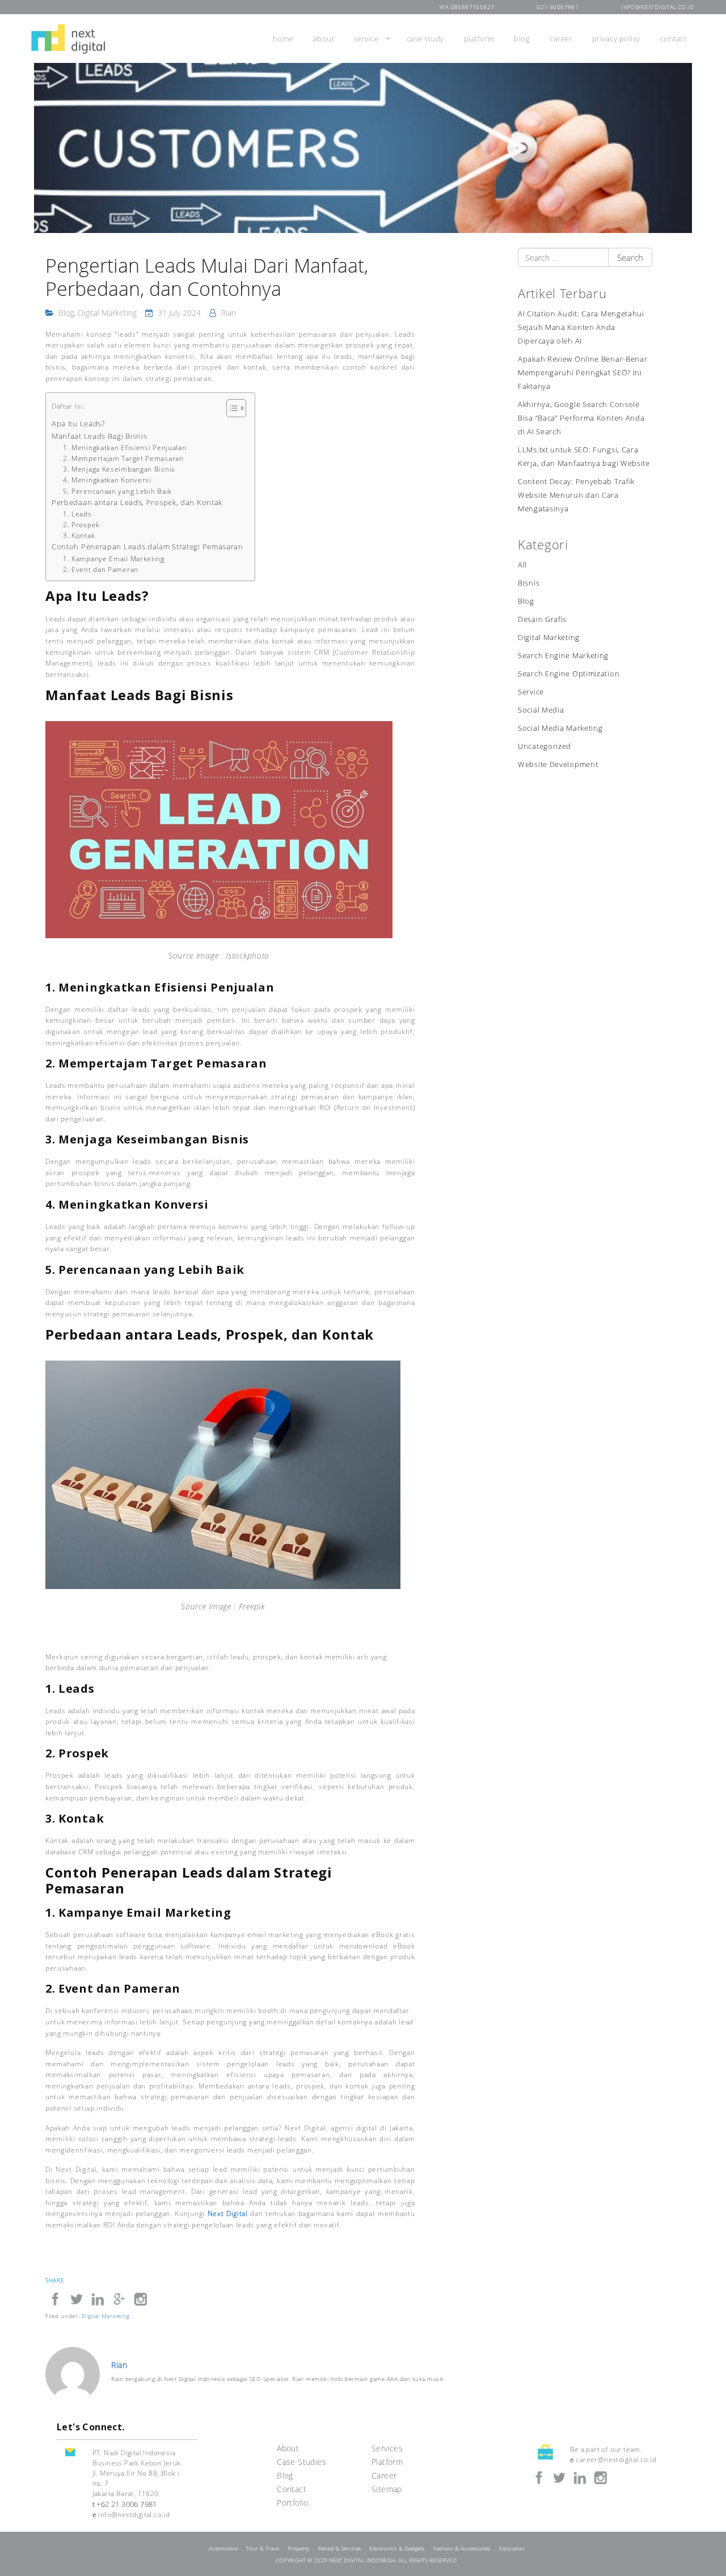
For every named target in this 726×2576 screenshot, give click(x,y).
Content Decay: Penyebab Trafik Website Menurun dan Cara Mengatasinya (576, 495)
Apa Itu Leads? (78, 423)
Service (366, 39)
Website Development (558, 764)
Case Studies (301, 2462)
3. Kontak (79, 535)
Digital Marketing (107, 313)
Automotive (223, 2549)
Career (561, 39)
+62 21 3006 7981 (126, 2504)
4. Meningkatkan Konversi (107, 480)
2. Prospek (81, 525)
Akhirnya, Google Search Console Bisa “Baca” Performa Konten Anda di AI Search (581, 418)
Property (299, 2549)
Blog (522, 39)
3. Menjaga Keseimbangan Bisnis (119, 469)
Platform (479, 39)
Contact (674, 39)
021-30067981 (558, 7)
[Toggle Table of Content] (231, 408)
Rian (229, 313)
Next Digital (228, 2213)
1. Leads (77, 514)
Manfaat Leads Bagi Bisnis (100, 436)
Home (283, 39)
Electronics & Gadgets (397, 2549)
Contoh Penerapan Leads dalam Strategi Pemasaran (147, 546)
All (522, 565)
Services (387, 2448)
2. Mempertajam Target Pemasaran (123, 458)
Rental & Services (340, 2549)
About (324, 39)
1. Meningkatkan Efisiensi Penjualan (125, 448)
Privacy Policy (616, 39)
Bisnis (529, 583)
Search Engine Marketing (563, 656)
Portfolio (293, 2503)
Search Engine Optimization (569, 674)
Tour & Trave (263, 2549)
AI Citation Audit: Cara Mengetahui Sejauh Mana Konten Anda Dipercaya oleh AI (581, 327)
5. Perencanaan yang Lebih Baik (117, 491)
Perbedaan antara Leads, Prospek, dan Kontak (137, 502)
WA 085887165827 (467, 7)
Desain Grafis (542, 619)
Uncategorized (544, 746)
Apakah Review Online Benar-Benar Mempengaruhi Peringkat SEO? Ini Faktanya (583, 373)
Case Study (425, 39)
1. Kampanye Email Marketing (114, 559)
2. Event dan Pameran (101, 569)
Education (512, 2549)
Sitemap (387, 2489)
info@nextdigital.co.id (657, 7)
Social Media (541, 710)
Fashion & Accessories (462, 2549)
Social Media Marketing (560, 728)
